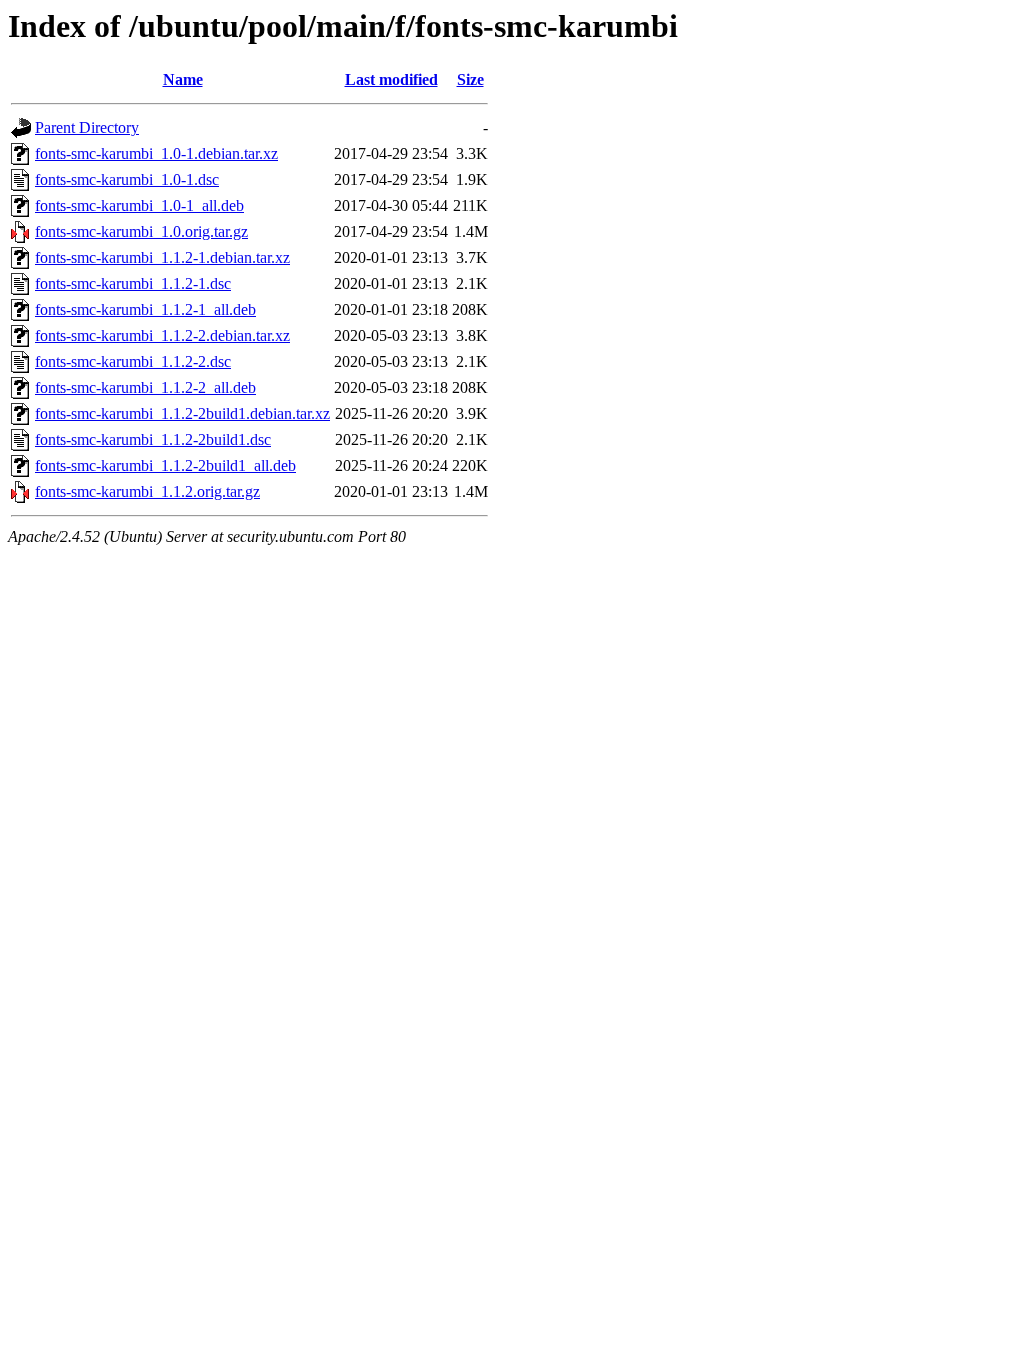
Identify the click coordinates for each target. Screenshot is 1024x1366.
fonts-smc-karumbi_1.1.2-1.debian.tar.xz (162, 257)
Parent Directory (87, 127)
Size (470, 79)
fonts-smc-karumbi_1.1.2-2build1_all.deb (165, 465)
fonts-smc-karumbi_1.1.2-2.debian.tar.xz (162, 335)
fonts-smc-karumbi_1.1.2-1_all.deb (145, 309)
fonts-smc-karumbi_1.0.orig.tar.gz (141, 231)
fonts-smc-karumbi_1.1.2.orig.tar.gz (147, 491)
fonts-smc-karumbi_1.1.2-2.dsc (133, 361)
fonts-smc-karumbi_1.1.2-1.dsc (133, 283)
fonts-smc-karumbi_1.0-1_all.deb (139, 205)
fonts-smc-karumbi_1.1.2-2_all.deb (145, 387)
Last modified (391, 79)
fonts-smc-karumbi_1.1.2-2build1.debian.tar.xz (182, 413)
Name (183, 79)
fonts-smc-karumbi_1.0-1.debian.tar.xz (156, 153)
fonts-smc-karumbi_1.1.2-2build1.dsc (153, 439)
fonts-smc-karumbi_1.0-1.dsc (127, 179)
